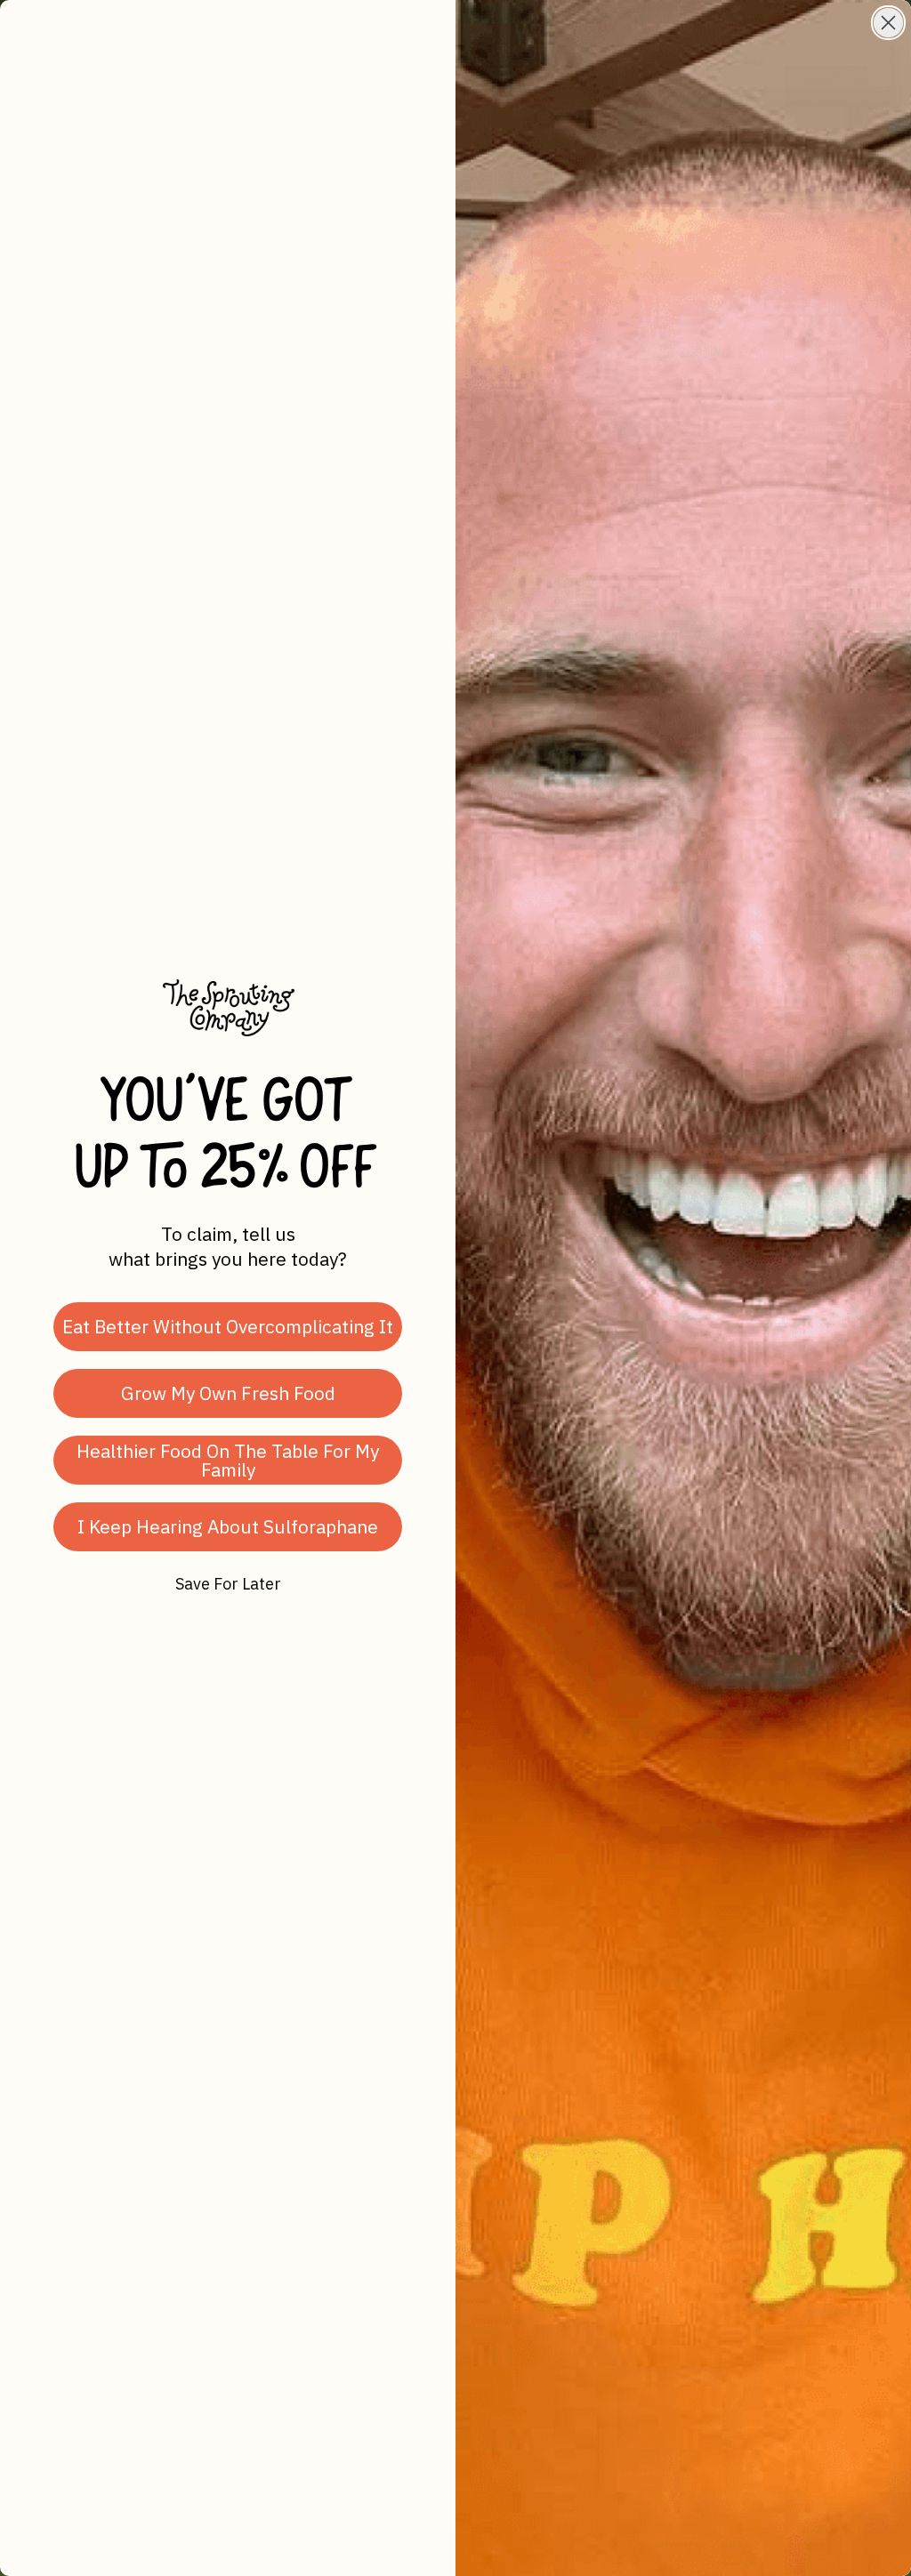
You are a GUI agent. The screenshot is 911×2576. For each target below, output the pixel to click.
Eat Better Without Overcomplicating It (228, 1326)
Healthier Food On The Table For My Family (228, 1460)
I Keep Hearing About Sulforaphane (228, 1526)
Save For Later (228, 1584)
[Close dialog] (888, 23)
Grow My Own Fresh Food (228, 1393)
